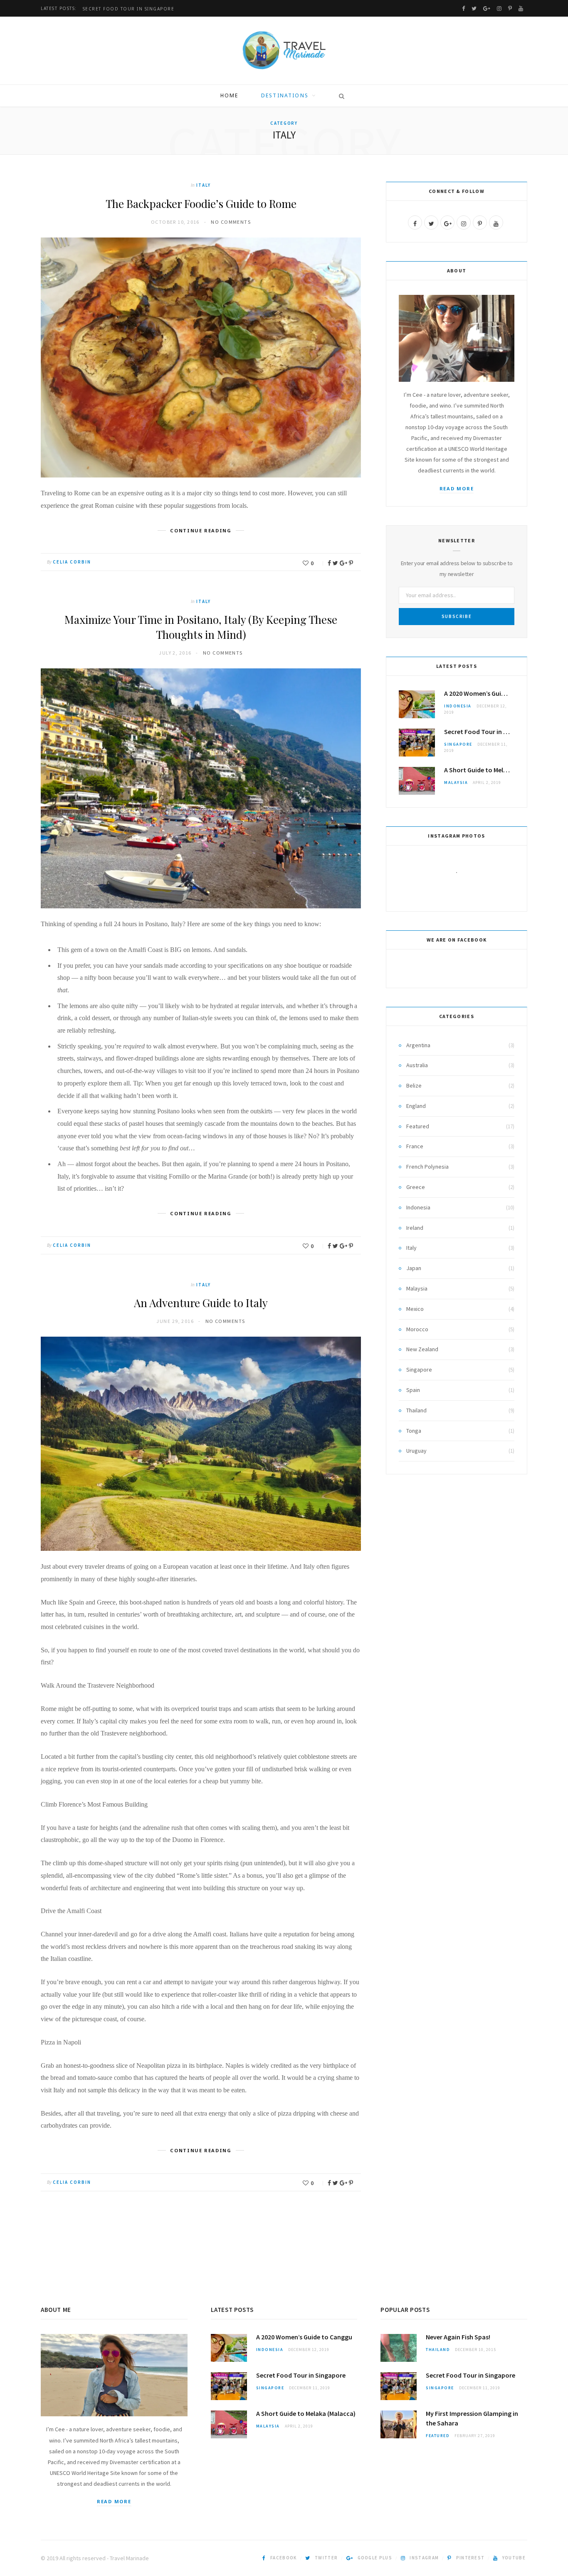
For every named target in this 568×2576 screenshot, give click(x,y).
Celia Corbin (72, 562)
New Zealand (422, 1349)
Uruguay (416, 1451)
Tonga (414, 1431)
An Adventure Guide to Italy (201, 1303)
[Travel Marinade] (284, 51)
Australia (417, 1065)
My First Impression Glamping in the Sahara (472, 2418)
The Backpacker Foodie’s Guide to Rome (201, 204)
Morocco (417, 1329)
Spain (413, 1390)
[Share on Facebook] (329, 563)
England (416, 1106)
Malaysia (456, 782)
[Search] (339, 96)
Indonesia (458, 706)
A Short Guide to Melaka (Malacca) (479, 770)
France (415, 1146)
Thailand (416, 1410)
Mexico (415, 1309)
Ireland (415, 1228)
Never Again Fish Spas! (458, 2337)
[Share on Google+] (343, 563)
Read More (457, 488)
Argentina (418, 1045)
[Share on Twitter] (335, 563)
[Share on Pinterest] (351, 563)
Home (230, 95)
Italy (204, 185)
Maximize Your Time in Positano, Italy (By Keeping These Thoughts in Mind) (201, 627)
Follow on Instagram (462, 888)
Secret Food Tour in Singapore (129, 9)
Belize (414, 1085)
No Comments (231, 222)
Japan (414, 1268)
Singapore (458, 744)
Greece (416, 1187)
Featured (418, 1126)
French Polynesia (427, 1167)
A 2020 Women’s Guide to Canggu (479, 693)
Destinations (285, 95)
